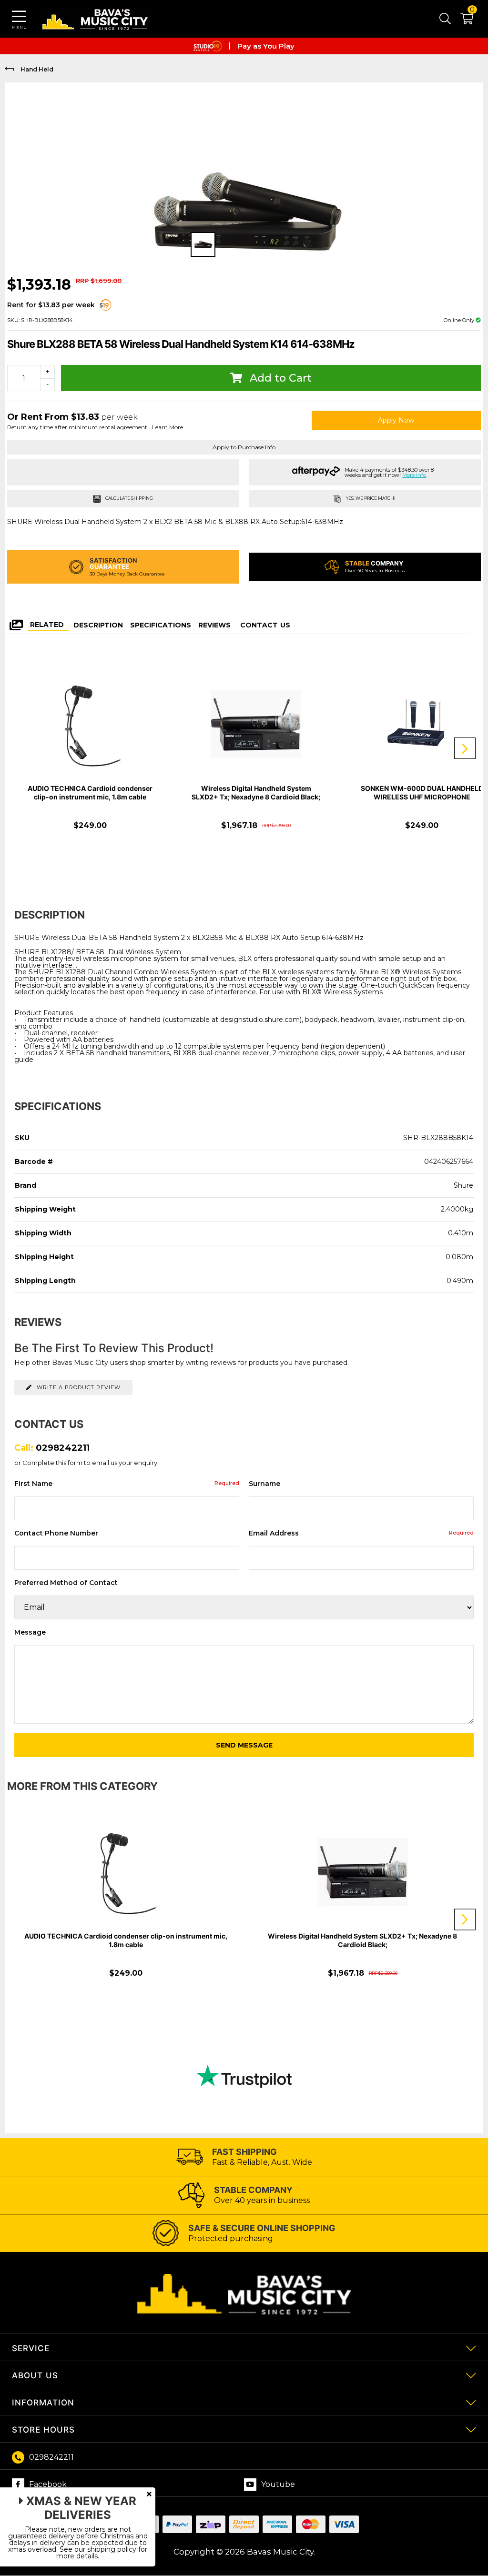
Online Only (460, 320)
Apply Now (396, 420)
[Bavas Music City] (95, 19)
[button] (462, 20)
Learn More (168, 427)
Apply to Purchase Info (244, 447)
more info (414, 475)
